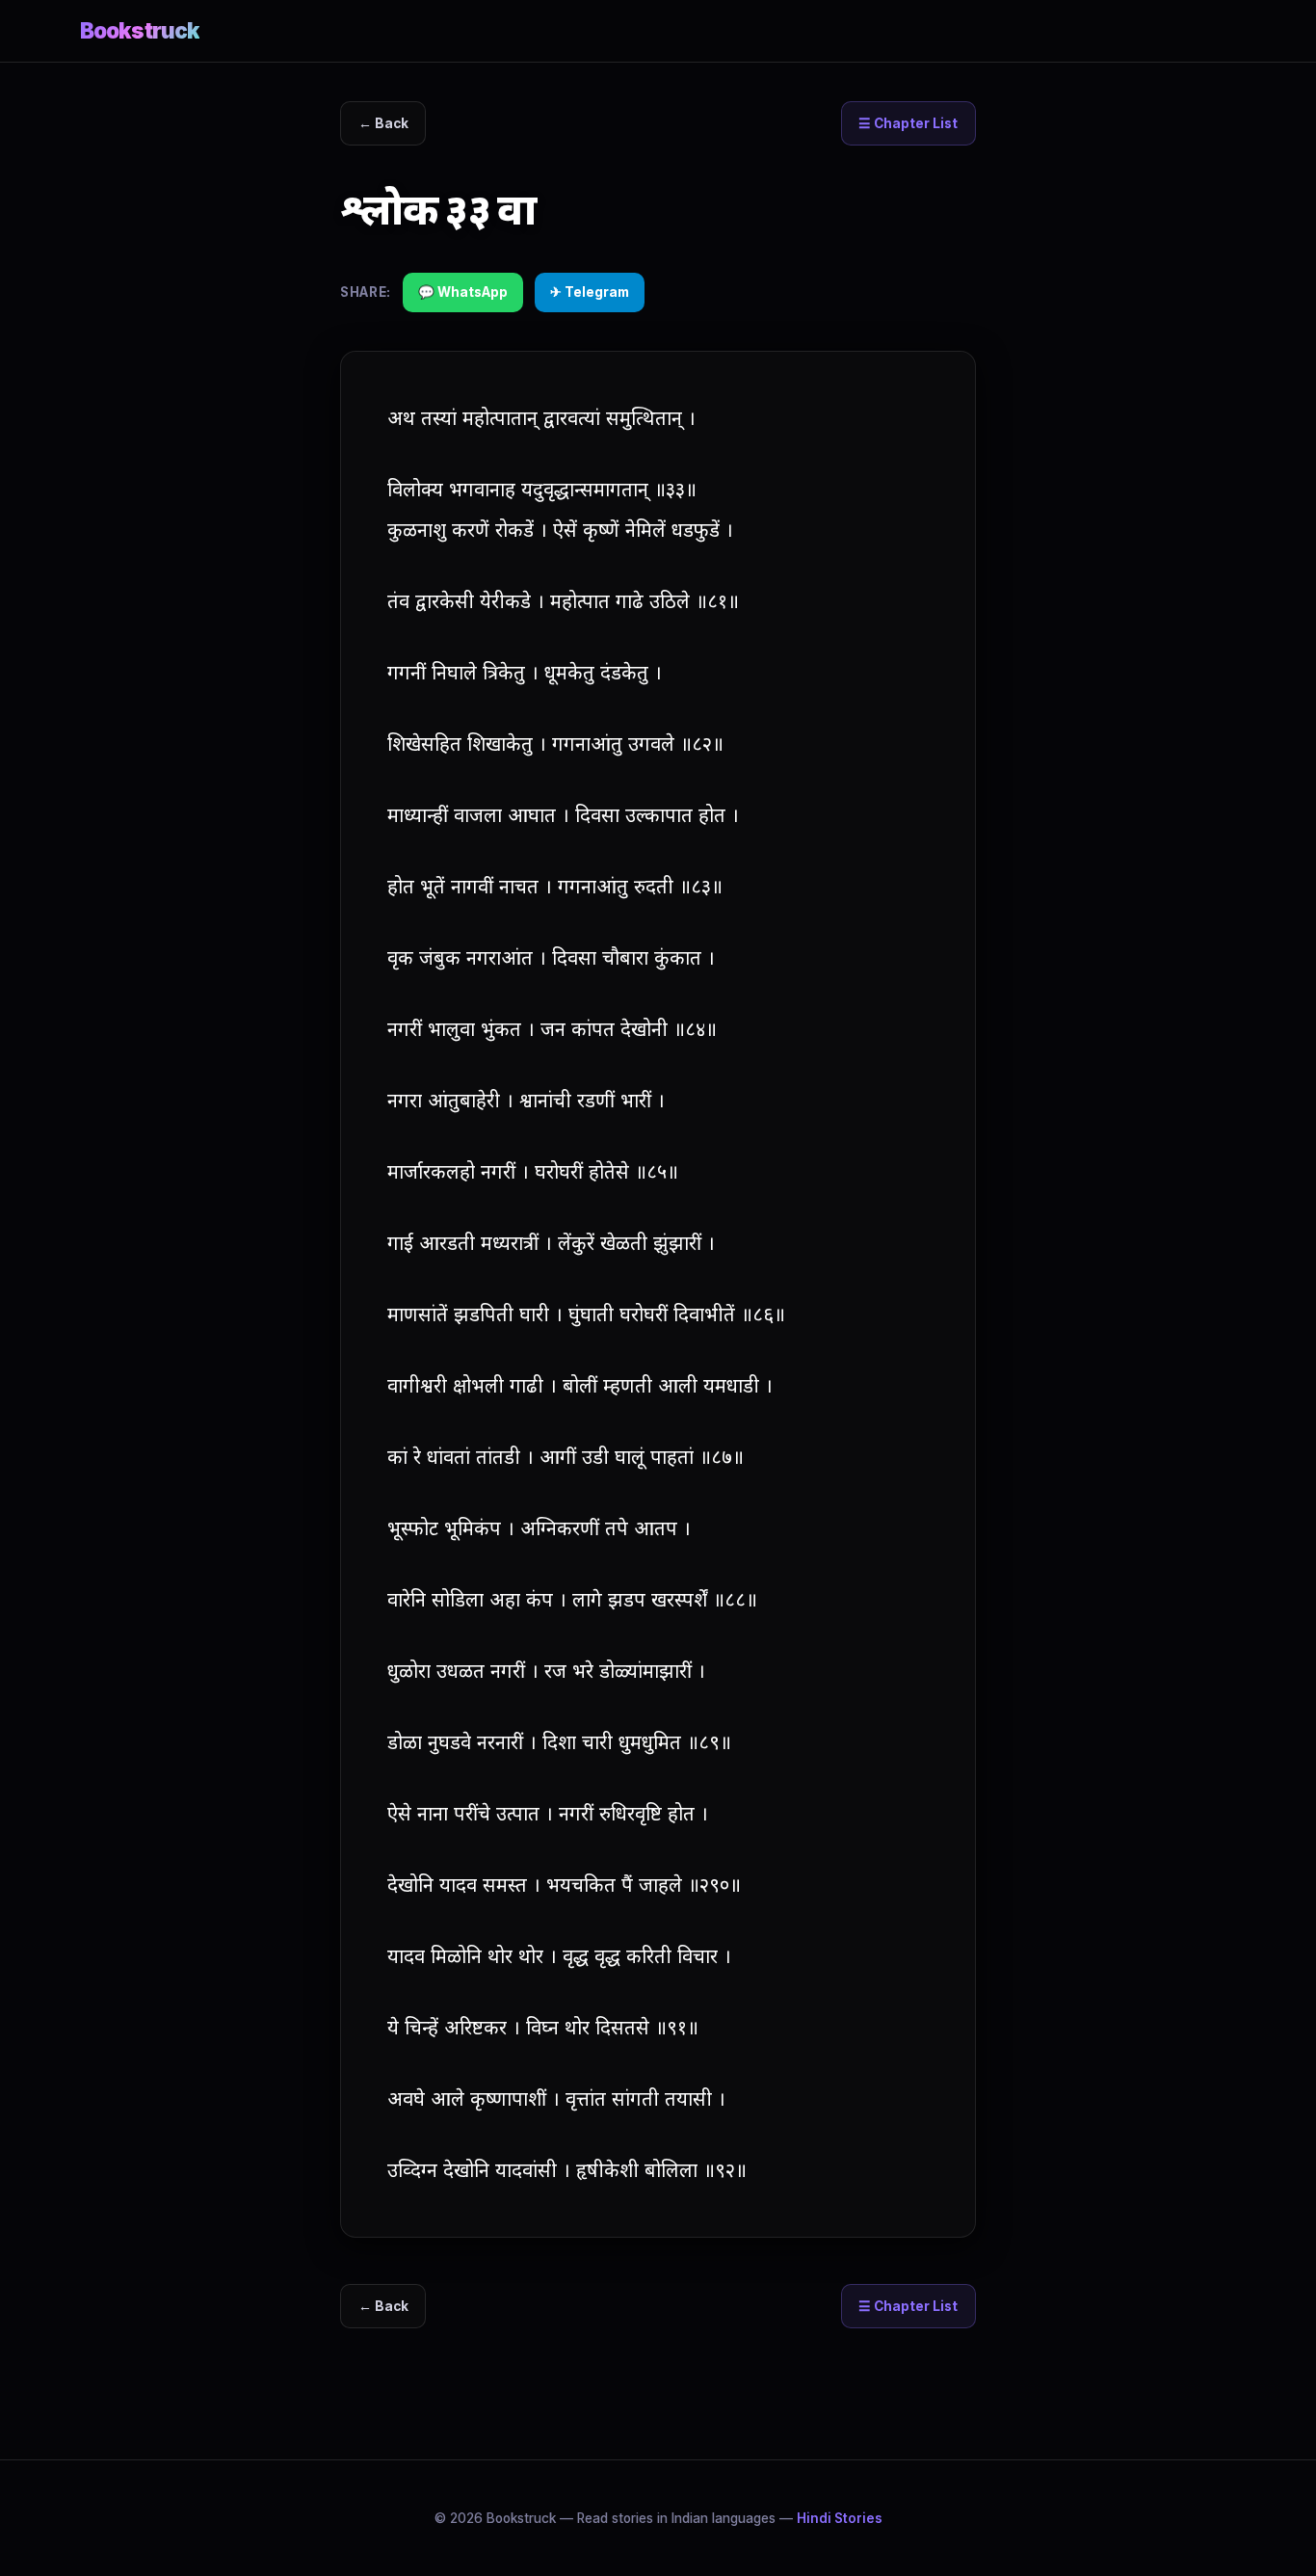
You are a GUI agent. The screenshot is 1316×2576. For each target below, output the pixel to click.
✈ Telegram (590, 292)
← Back (383, 123)
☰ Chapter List (908, 123)
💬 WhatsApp (463, 292)
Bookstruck (140, 30)
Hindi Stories (840, 2518)
